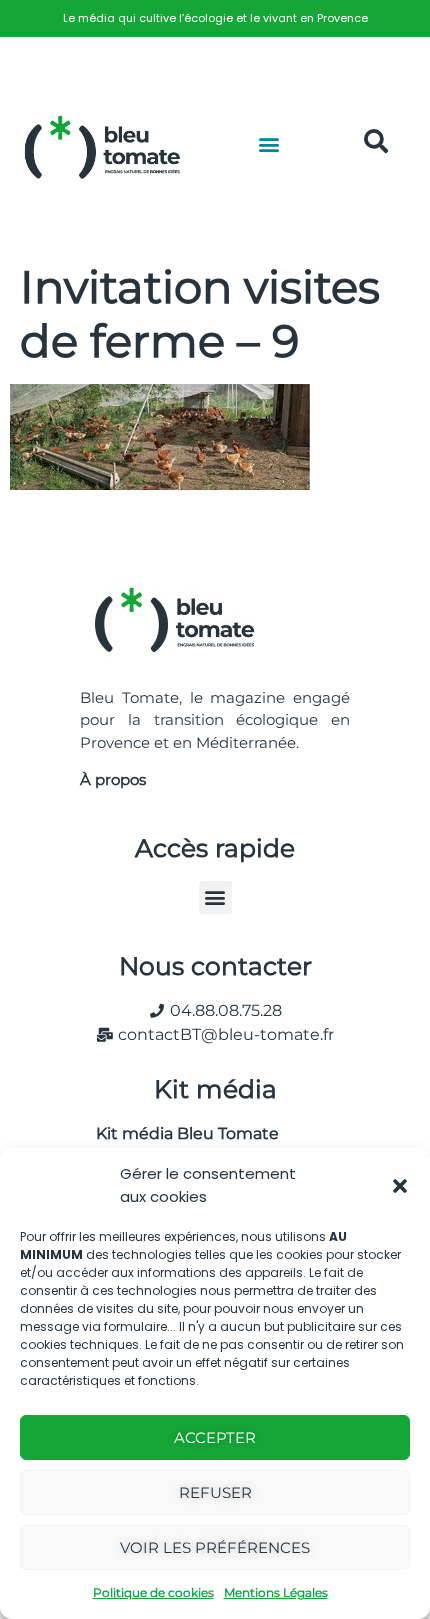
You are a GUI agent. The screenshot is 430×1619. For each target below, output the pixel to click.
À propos (113, 779)
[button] (400, 1186)
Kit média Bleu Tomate (179, 1133)
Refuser (215, 1492)
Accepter (215, 1437)
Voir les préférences (215, 1547)
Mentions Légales (276, 1592)
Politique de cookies (153, 1592)
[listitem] (215, 18)
